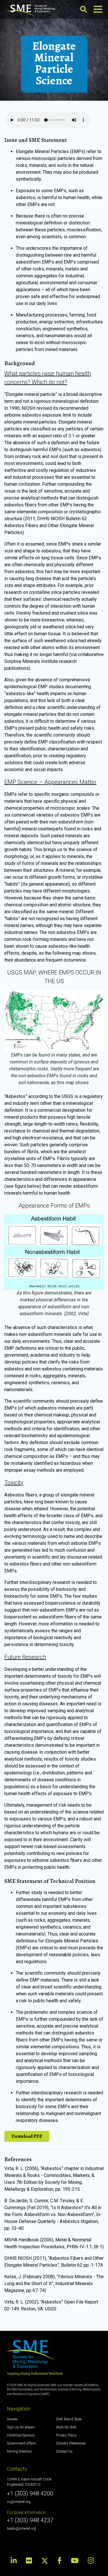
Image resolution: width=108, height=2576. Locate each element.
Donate (12, 2419)
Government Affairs (22, 2443)
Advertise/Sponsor (21, 2435)
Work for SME (66, 2427)
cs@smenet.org (19, 2502)
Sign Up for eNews (21, 2427)
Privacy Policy (66, 2435)
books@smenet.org (21, 2529)
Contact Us (64, 2451)
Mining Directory (19, 2451)
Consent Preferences (71, 2443)
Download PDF (27, 2136)
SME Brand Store (69, 2419)
